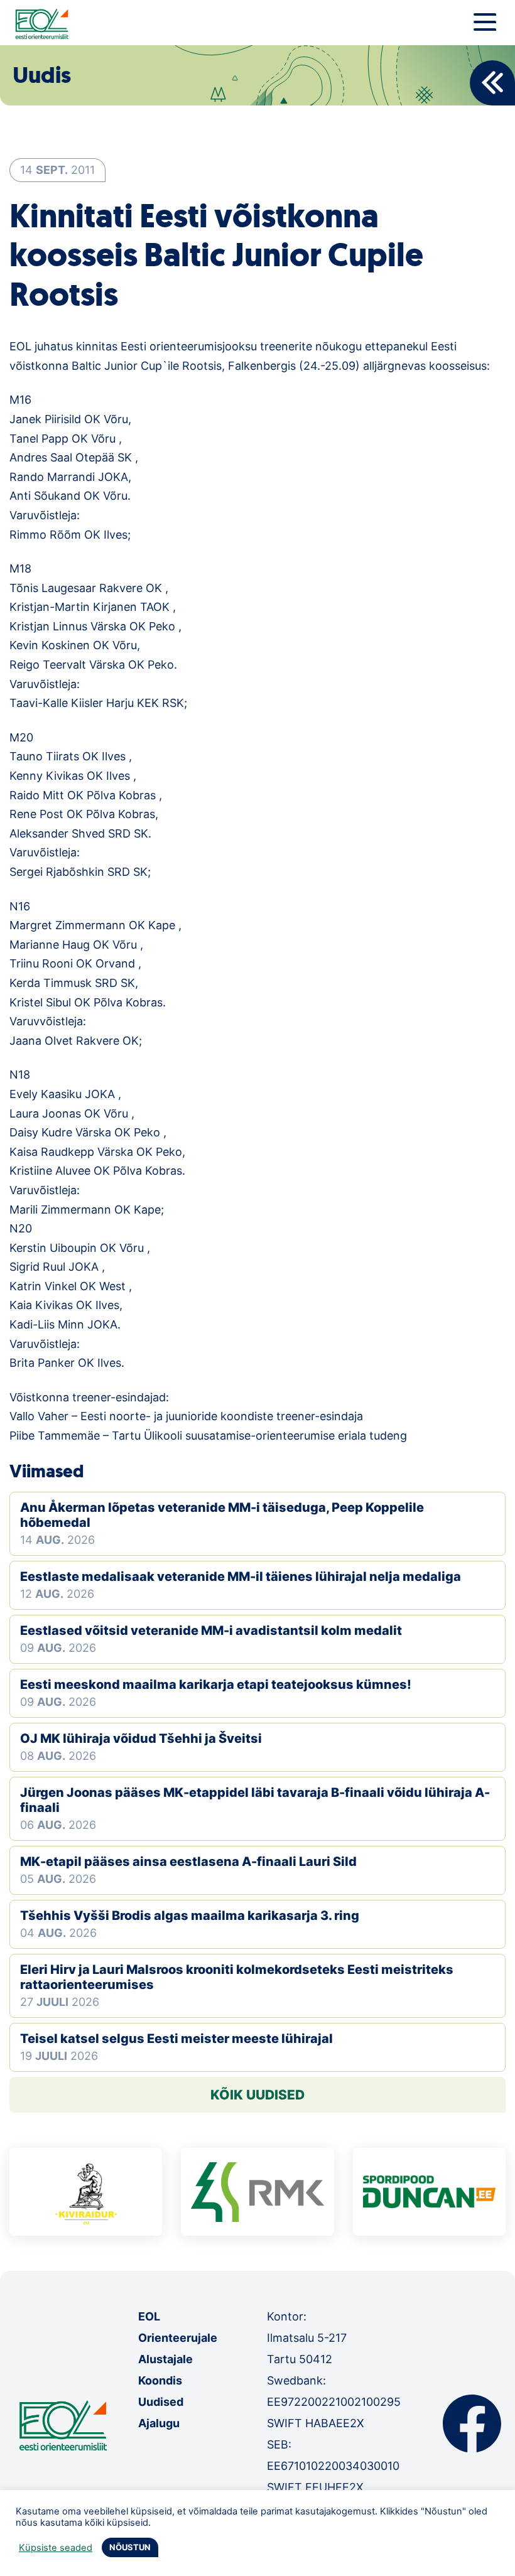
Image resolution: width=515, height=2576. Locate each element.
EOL (149, 2316)
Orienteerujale (178, 2338)
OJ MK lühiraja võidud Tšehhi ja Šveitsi (141, 1738)
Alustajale (165, 2359)
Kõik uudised (257, 2095)
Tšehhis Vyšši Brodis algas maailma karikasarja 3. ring (190, 1916)
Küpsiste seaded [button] (56, 2548)
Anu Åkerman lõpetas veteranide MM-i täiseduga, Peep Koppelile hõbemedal (222, 1515)
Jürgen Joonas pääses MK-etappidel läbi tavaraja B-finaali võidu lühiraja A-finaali (255, 1800)
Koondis (160, 2380)
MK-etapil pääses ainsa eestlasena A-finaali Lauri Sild (188, 1862)
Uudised (161, 2402)
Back (492, 83)
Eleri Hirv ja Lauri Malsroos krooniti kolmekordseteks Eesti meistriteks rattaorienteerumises (237, 1977)
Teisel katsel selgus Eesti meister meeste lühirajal (176, 2039)
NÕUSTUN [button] (130, 2547)
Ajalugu (159, 2423)
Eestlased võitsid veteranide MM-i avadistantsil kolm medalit (211, 1630)
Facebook (472, 2423)
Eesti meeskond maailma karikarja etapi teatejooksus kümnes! (216, 1684)
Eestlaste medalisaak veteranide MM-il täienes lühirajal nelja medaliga (241, 1576)
